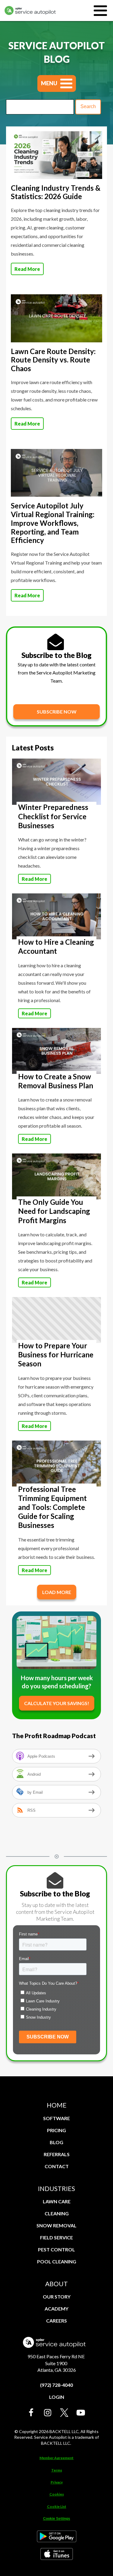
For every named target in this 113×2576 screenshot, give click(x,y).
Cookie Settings (57, 2519)
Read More (27, 269)
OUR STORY (57, 2297)
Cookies (57, 2494)
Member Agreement (56, 2458)
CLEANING (57, 2213)
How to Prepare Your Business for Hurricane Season (56, 1355)
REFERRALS (57, 2154)
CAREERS (56, 2321)
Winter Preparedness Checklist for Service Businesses (53, 816)
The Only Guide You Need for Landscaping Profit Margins (54, 1211)
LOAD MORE (57, 1592)
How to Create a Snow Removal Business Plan (56, 1081)
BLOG (56, 2142)
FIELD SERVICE (56, 2237)
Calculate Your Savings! (57, 1703)
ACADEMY (56, 2309)
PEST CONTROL (56, 2249)
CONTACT (57, 2166)
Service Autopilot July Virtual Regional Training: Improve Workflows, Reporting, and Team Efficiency (53, 523)
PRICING (56, 2130)
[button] (31, 2413)
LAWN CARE (57, 2201)
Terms (57, 2470)
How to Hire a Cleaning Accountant (56, 946)
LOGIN (57, 2397)
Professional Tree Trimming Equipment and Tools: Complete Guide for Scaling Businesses (52, 1507)
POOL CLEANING (57, 2261)
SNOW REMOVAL (56, 2225)
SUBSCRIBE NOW (57, 712)
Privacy (57, 2482)
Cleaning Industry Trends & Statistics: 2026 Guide (56, 192)
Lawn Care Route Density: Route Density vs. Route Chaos (53, 360)
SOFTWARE (56, 2118)
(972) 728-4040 (56, 2385)
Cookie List (57, 2506)
